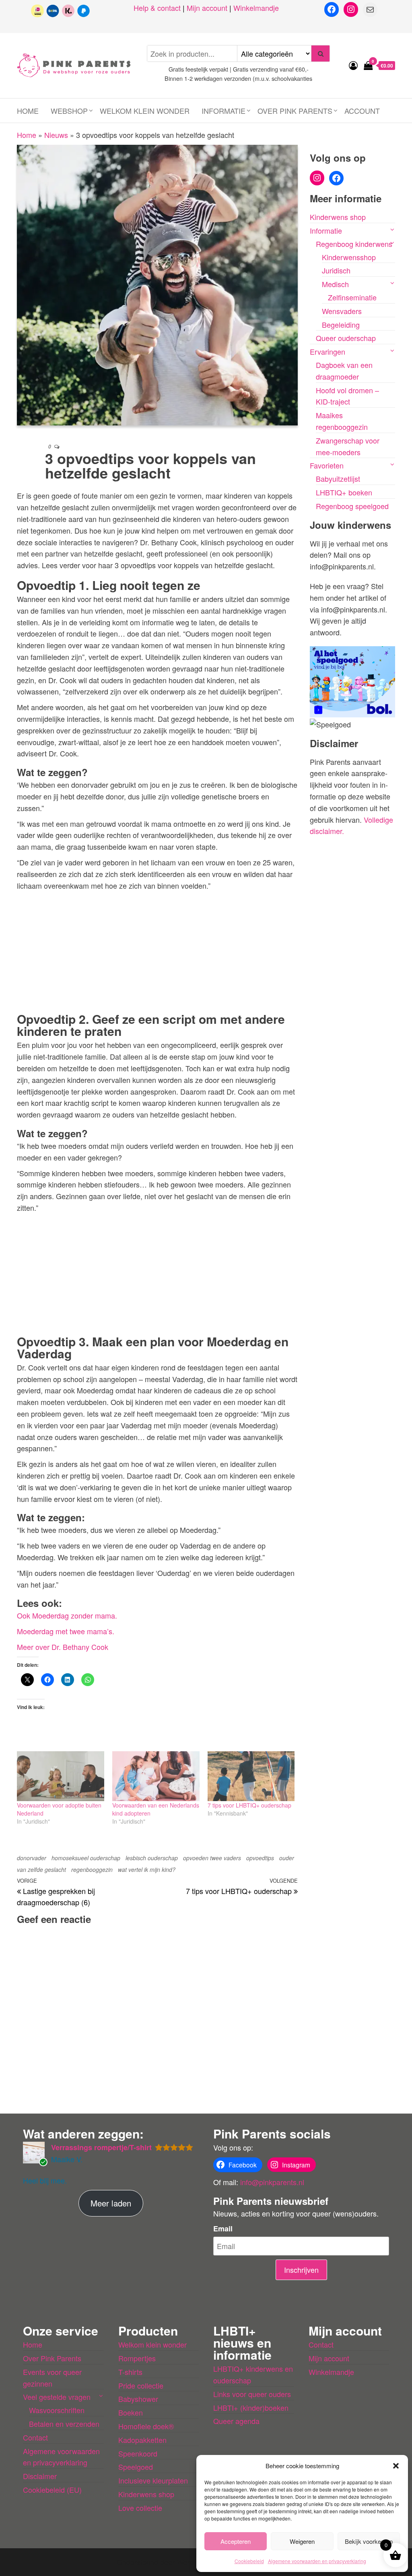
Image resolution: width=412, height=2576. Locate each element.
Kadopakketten (142, 2440)
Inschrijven (301, 2270)
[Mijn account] (353, 65)
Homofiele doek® (146, 2426)
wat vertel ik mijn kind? (147, 1869)
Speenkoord (138, 2453)
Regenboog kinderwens (354, 244)
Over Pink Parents (295, 111)
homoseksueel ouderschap (86, 1858)
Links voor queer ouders (252, 2394)
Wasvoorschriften (57, 2410)
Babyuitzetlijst (338, 479)
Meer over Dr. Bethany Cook (63, 1647)
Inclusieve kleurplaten (153, 2480)
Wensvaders (342, 311)
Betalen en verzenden (64, 2424)
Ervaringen (328, 351)
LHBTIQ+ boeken (344, 492)
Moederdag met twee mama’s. (66, 1631)
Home (28, 111)
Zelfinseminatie (352, 297)
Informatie (224, 111)
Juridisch (336, 270)
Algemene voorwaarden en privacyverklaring (317, 2561)
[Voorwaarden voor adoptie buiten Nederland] (61, 1776)
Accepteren (236, 2541)
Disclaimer (40, 2476)
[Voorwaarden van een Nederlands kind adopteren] (156, 1776)
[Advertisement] (157, 950)
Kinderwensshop (349, 257)
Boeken (131, 2412)
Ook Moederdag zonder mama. (67, 1615)
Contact (35, 2437)
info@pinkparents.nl (272, 2182)
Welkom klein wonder (145, 111)
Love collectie (140, 2508)
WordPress (195, 2562)
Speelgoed (136, 2467)
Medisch (335, 284)
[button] (396, 2466)
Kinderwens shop (338, 217)
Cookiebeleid (249, 2561)
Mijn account (207, 8)
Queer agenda (236, 2421)
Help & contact (157, 8)
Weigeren (302, 2541)
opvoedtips (260, 1858)
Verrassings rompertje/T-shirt (101, 2147)
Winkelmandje (256, 8)
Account (362, 111)
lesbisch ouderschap (152, 1858)
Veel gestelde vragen (57, 2397)
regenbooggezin (92, 1869)
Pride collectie (141, 2385)
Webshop (69, 111)
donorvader (32, 1858)
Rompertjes (137, 2358)
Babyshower (138, 2399)
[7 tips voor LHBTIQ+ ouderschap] (251, 1776)
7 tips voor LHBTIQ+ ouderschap (249, 1805)
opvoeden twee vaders (212, 1858)
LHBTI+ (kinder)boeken (251, 2408)
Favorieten (327, 465)
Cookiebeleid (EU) (52, 2490)
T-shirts (130, 2372)
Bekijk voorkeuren (369, 2541)
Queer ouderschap (346, 338)
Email (223, 2229)
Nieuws (56, 135)
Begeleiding (341, 325)
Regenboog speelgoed (352, 506)
